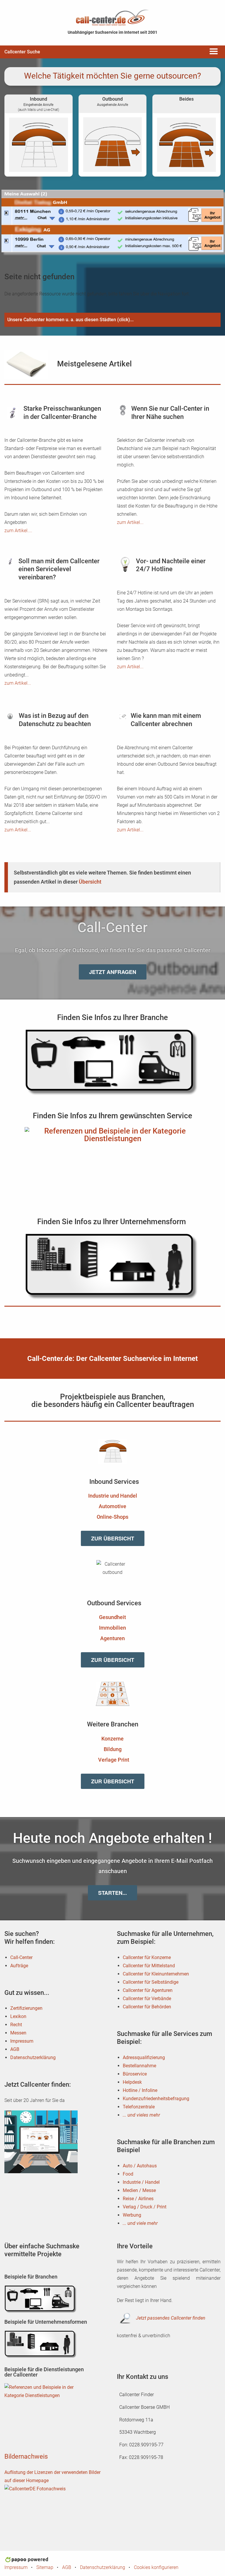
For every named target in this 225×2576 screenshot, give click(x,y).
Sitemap (45, 2567)
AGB (15, 2049)
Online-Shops (112, 1517)
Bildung (113, 1749)
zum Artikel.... (18, 531)
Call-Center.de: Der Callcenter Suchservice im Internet (112, 1359)
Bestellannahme (139, 2066)
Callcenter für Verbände (147, 1999)
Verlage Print (114, 1760)
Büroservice (135, 2074)
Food (128, 2174)
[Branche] (112, 1063)
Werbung (132, 2215)
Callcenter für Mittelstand (149, 1966)
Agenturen (112, 1638)
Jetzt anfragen (113, 972)
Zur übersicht (113, 1660)
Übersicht (90, 882)
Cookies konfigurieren (156, 2567)
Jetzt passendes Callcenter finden (171, 2318)
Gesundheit (112, 1617)
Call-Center (21, 1957)
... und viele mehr (140, 2223)
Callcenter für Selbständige (151, 1982)
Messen (18, 2033)
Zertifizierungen (26, 2008)
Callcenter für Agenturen (148, 1990)
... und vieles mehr (141, 2115)
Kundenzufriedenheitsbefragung (156, 2099)
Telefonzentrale (139, 2107)
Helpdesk (132, 2082)
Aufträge (19, 1966)
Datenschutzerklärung (33, 2057)
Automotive (112, 1506)
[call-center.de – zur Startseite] (112, 17)
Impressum (22, 2041)
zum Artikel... (130, 522)
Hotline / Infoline (140, 2090)
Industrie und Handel (113, 1496)
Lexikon (18, 2016)
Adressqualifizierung (144, 2057)
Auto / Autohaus (140, 2166)
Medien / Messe (139, 2190)
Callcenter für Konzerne (147, 1957)
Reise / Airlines (138, 2199)
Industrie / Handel (141, 2182)
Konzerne (112, 1739)
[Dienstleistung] (112, 1161)
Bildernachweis (26, 2456)
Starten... (112, 1893)
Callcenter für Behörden (147, 2007)
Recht (16, 2025)
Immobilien (112, 1628)
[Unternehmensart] (112, 1267)
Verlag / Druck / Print (145, 2207)
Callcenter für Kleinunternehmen (156, 1974)
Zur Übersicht (113, 1538)
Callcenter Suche (22, 52)
